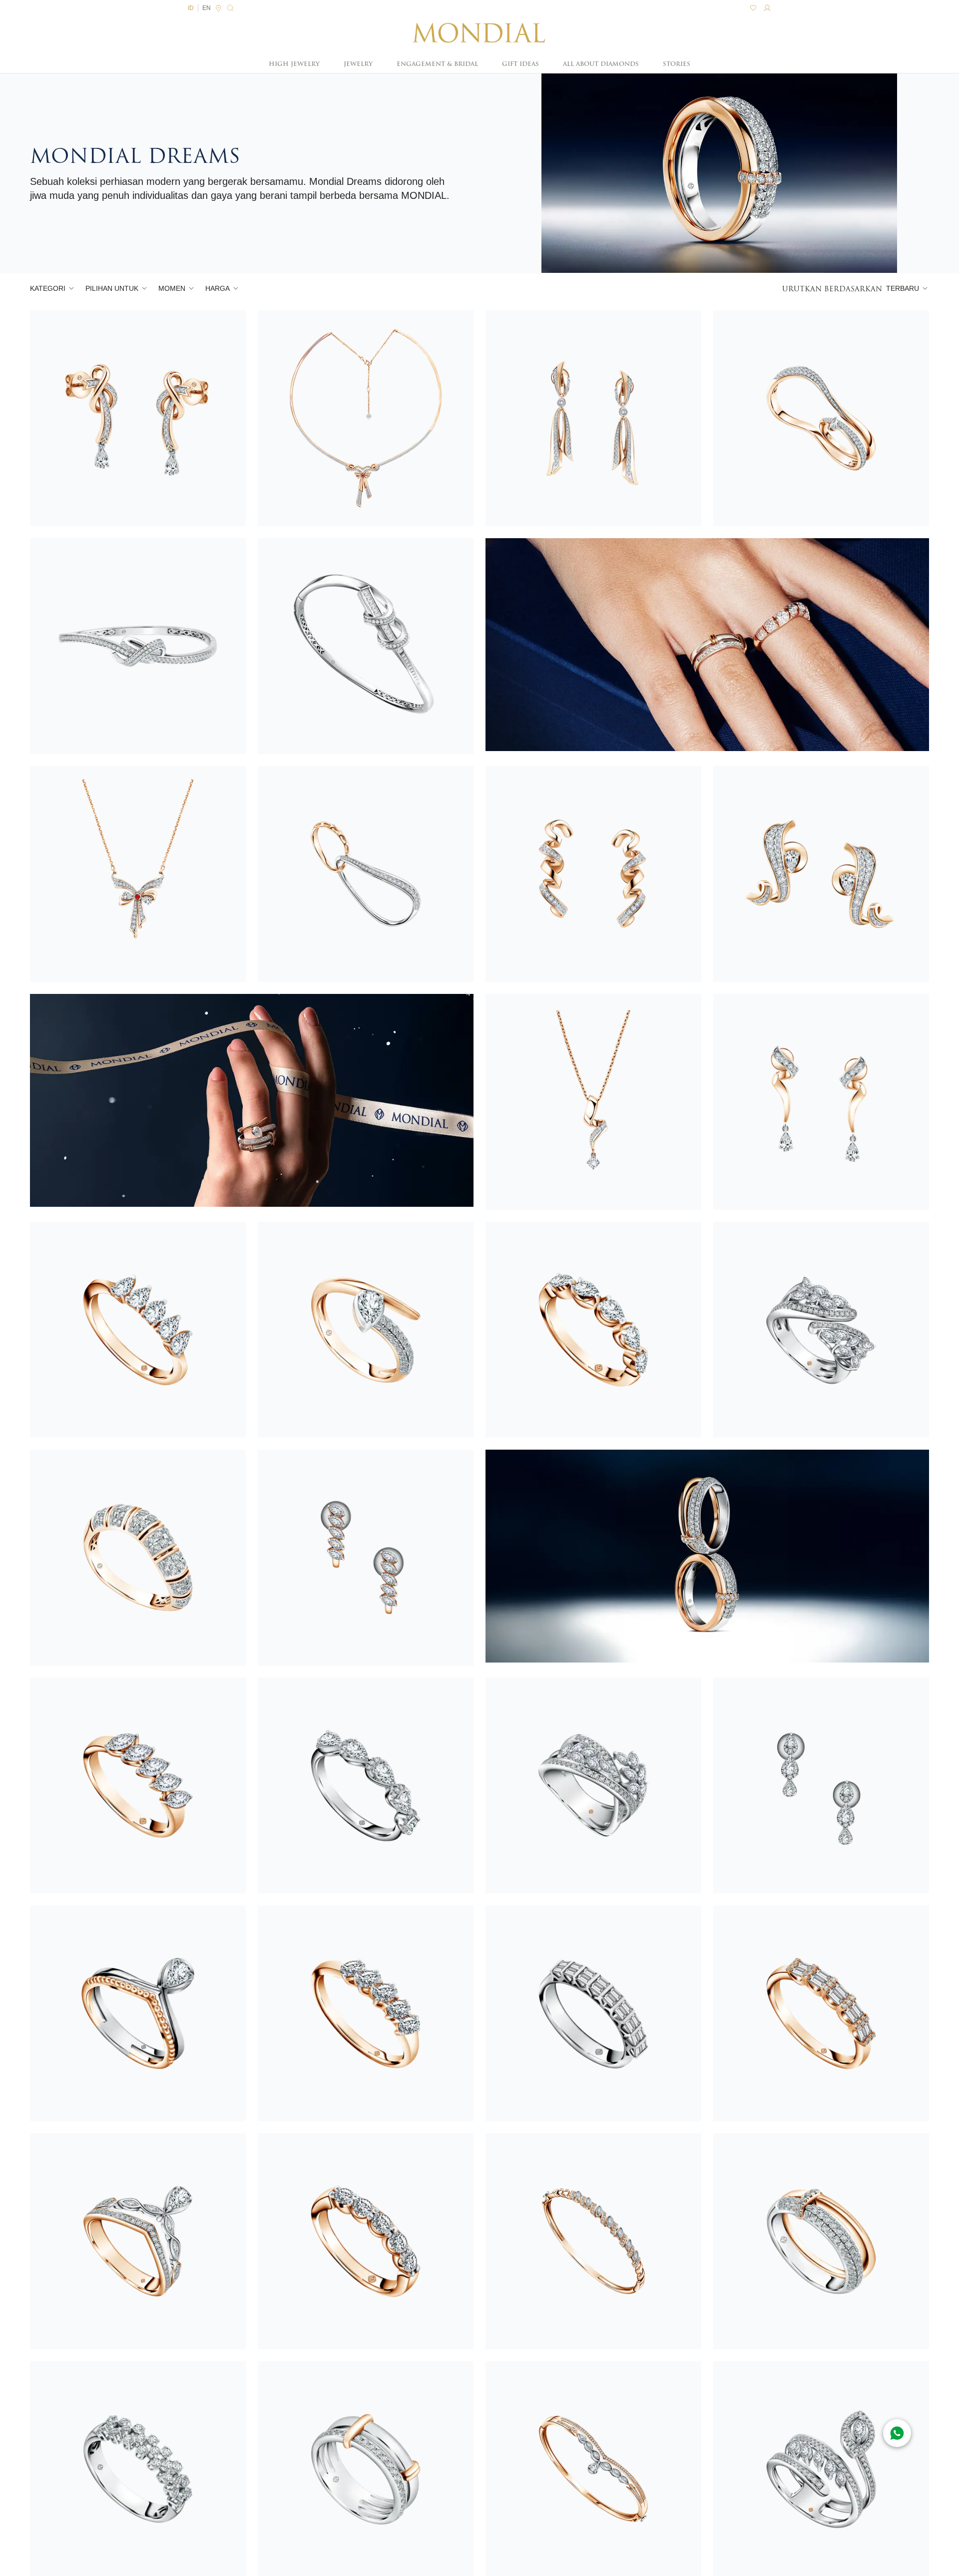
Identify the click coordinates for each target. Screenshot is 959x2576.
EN (207, 8)
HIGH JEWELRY (294, 64)
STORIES (677, 64)
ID (191, 8)
